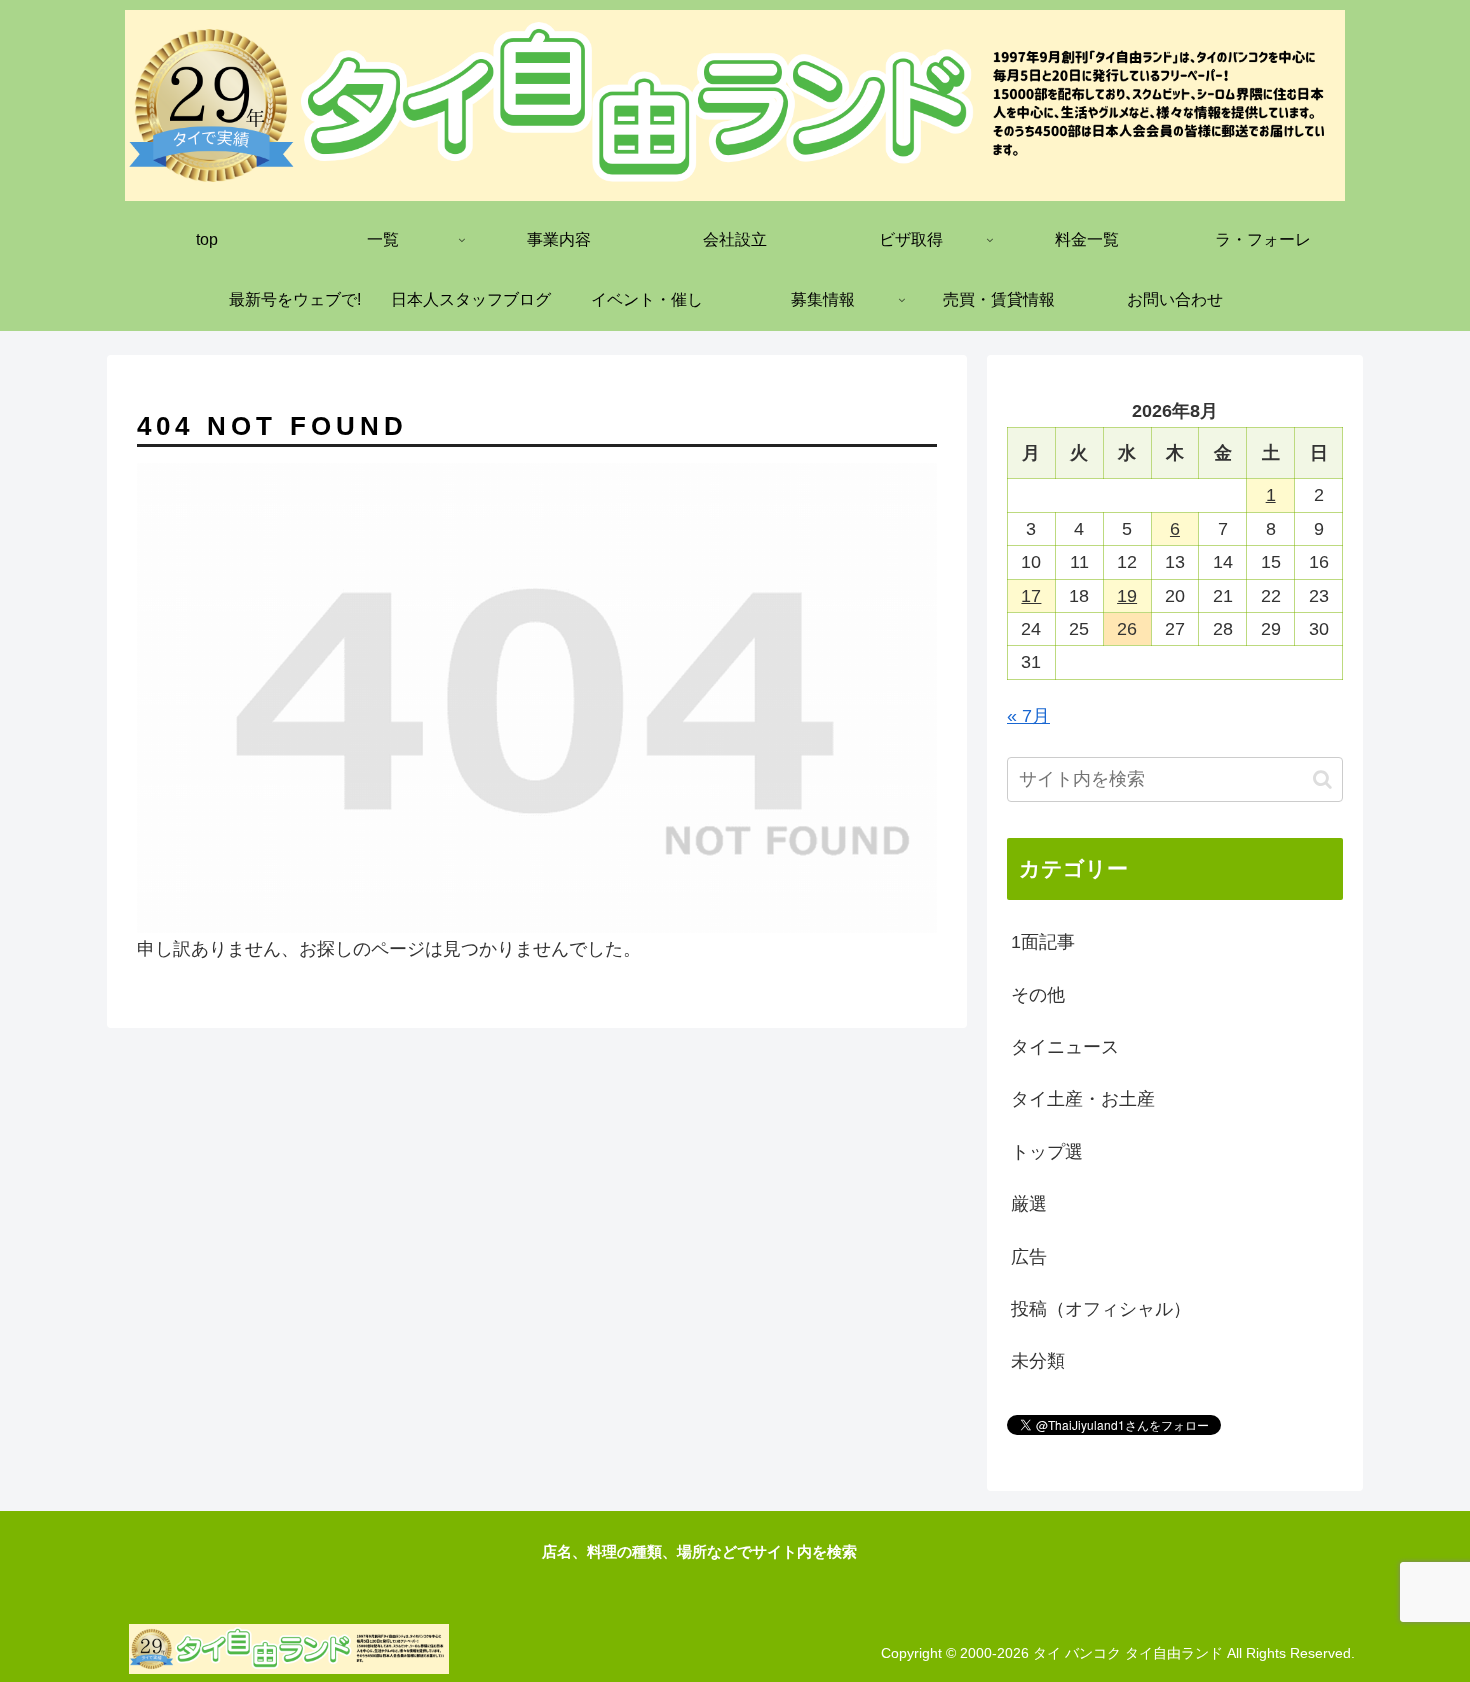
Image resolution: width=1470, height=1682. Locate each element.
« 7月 (1028, 716)
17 (1031, 596)
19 (1127, 596)
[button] (1322, 779)
